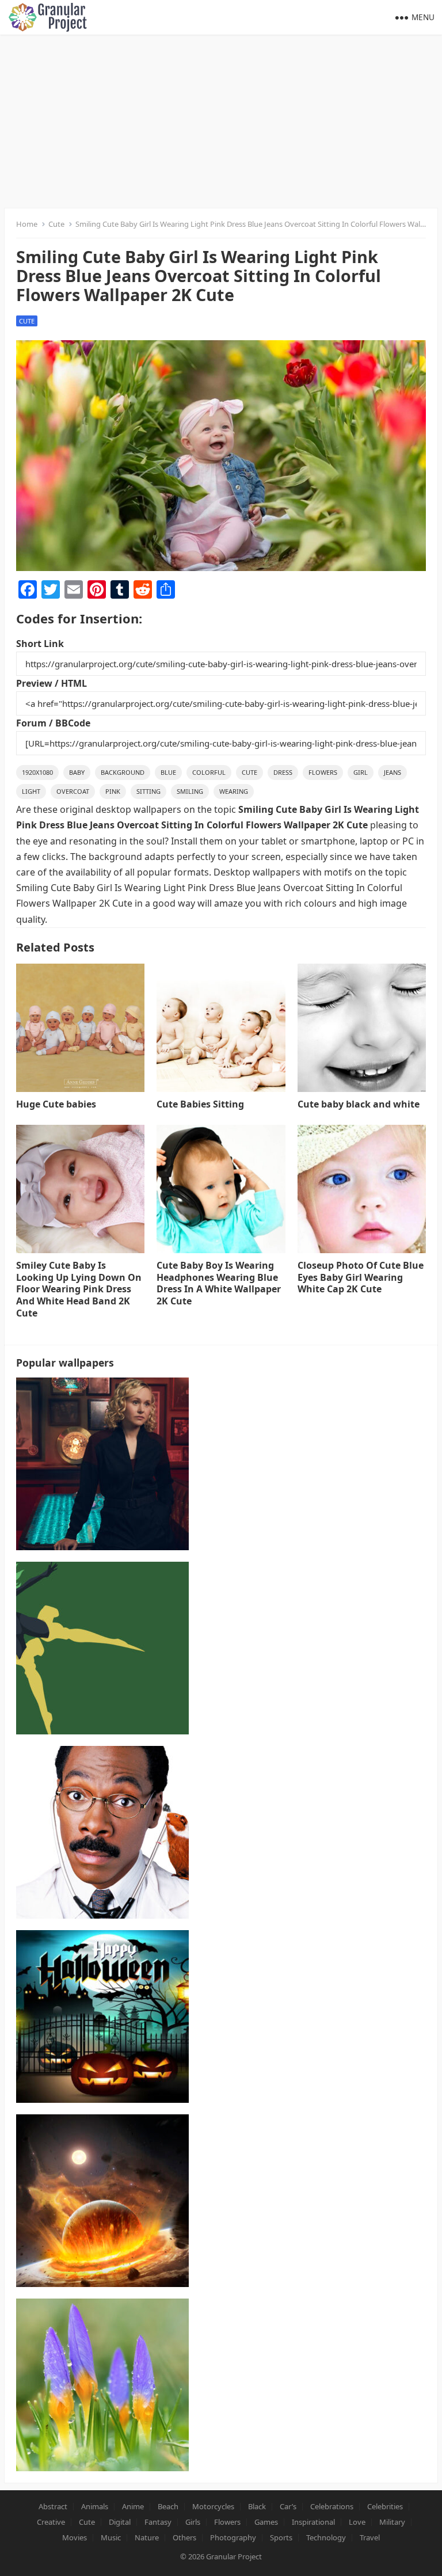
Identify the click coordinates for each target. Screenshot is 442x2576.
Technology (326, 2537)
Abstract (53, 2506)
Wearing (234, 791)
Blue (168, 772)
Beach (168, 2506)
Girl (361, 772)
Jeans (393, 772)
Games (266, 2522)
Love (357, 2522)
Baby (77, 772)
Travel (370, 2537)
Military (392, 2522)
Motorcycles (213, 2506)
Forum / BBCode (53, 723)
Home (27, 224)
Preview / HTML (52, 683)
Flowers (323, 772)
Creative (51, 2522)
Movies (75, 2537)
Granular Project (234, 2556)
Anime (133, 2506)
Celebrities (385, 2506)
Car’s (288, 2506)
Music (111, 2537)
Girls (193, 2522)
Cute (56, 224)
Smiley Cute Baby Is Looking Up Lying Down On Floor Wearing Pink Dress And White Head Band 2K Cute (79, 1289)
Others (184, 2537)
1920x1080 (37, 772)
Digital (120, 2522)
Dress (283, 772)
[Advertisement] (221, 121)
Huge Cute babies (56, 1104)
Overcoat (73, 791)
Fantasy (158, 2522)
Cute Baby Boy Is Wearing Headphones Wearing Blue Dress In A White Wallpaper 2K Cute (219, 1283)
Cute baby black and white (359, 1104)
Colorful (209, 772)
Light (31, 791)
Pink (113, 791)
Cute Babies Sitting (200, 1104)
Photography (233, 2537)
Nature (147, 2537)
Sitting (148, 791)
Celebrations (332, 2506)
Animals (95, 2506)
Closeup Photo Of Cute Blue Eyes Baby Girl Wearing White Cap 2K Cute (361, 1277)
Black (257, 2506)
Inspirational (313, 2522)
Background (123, 772)
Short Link (40, 644)
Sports (281, 2537)
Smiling (190, 791)
